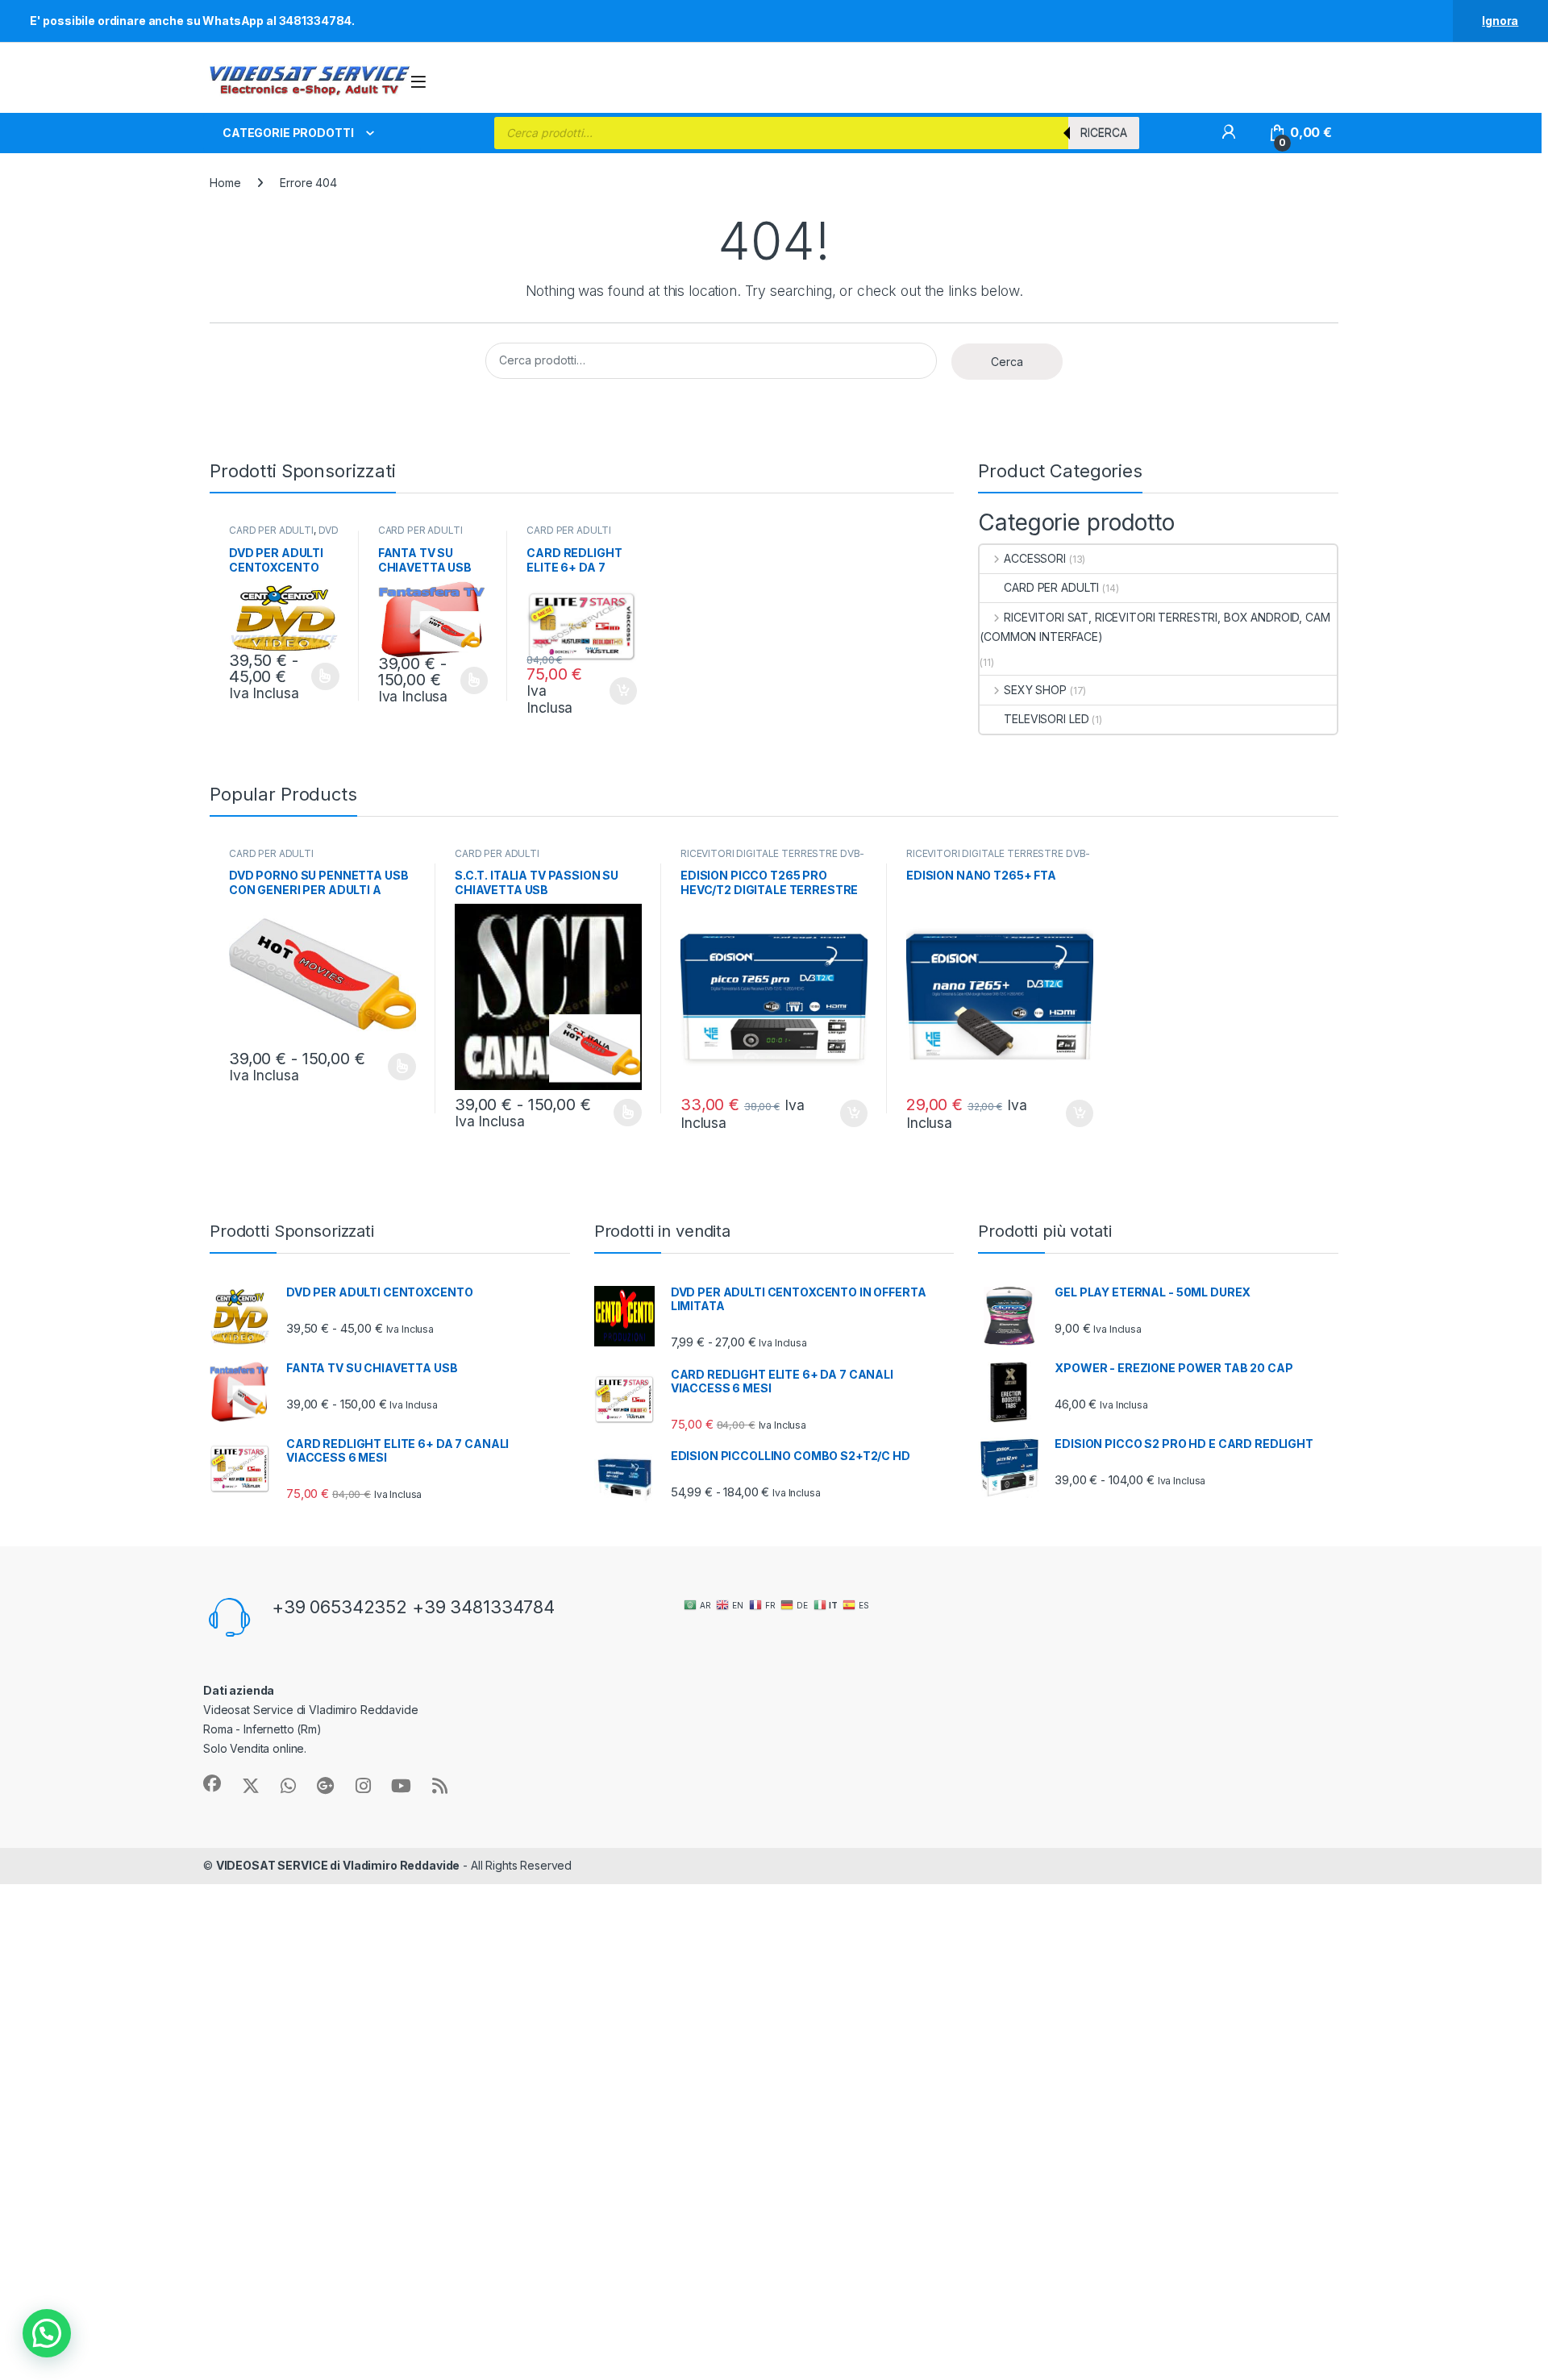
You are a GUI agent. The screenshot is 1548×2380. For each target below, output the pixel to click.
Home (225, 183)
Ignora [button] (1500, 21)
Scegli (323, 676)
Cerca (1007, 362)
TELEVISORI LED (1046, 719)
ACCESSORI (1035, 558)
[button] (47, 2333)
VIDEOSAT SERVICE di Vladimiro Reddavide (338, 1865)
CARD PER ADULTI (271, 530)
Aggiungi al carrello (614, 691)
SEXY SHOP (1035, 690)
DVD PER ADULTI (284, 535)
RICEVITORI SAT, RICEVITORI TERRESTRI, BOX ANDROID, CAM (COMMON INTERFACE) (1155, 627)
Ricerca (1104, 133)
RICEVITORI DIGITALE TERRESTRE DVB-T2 (772, 859)
